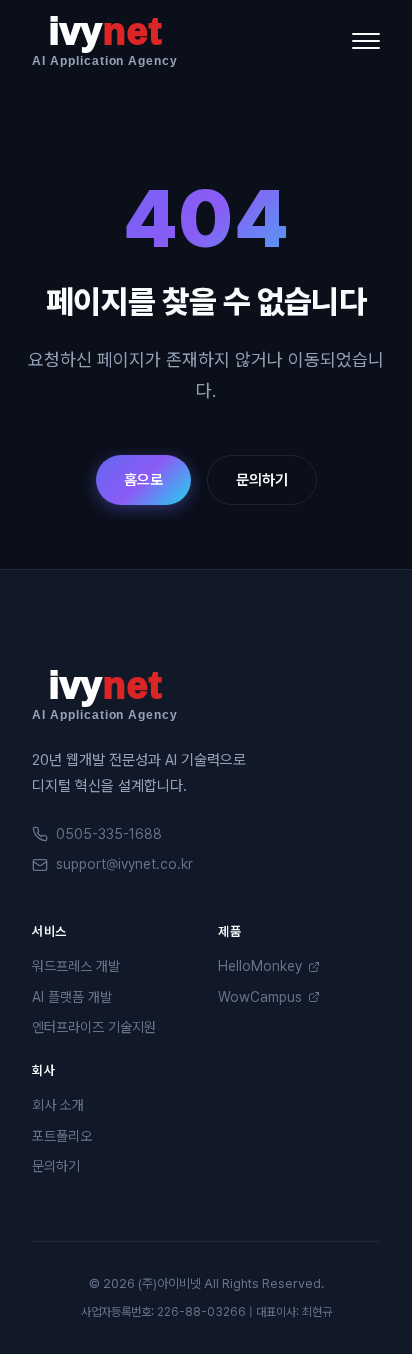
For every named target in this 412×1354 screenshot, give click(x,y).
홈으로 (143, 480)
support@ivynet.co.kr (124, 864)
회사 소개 (58, 1105)
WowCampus (260, 997)
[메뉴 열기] (366, 41)
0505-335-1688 (109, 834)
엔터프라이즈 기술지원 (94, 1027)
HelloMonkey (260, 966)
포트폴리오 (62, 1136)
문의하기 (262, 480)
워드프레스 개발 (76, 966)
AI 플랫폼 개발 (72, 997)
